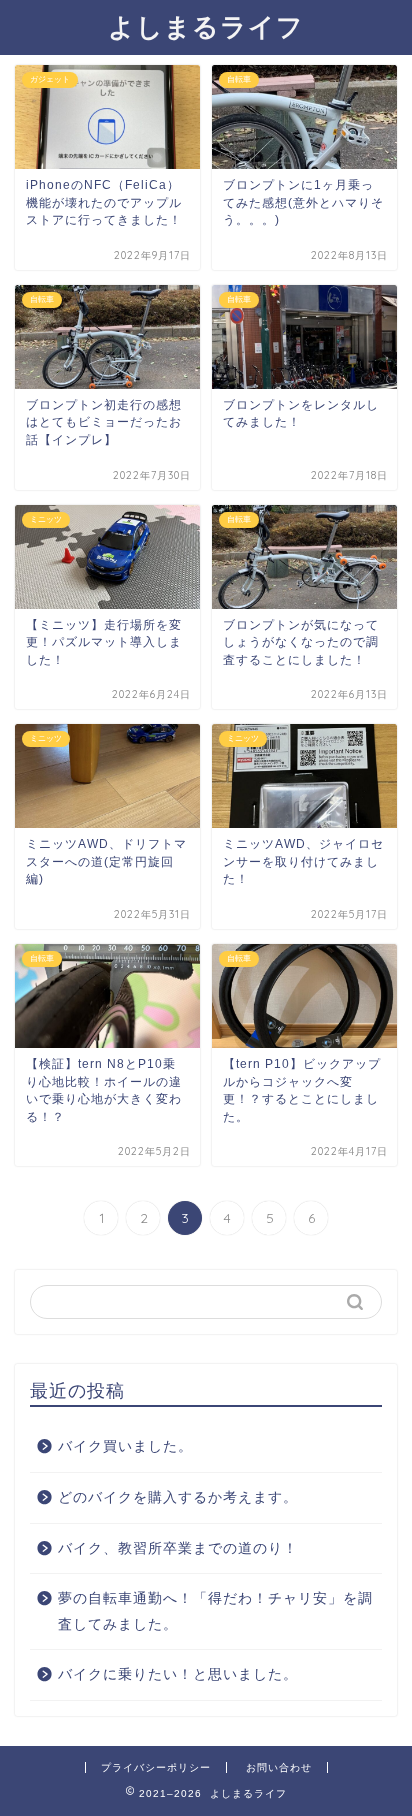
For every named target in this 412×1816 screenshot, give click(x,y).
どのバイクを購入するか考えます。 (178, 1497)
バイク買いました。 (125, 1446)
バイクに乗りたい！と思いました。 (178, 1674)
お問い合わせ (279, 1767)
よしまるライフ (206, 26)
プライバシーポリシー (156, 1767)
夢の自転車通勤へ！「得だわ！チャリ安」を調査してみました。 (215, 1611)
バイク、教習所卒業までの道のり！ (178, 1548)
